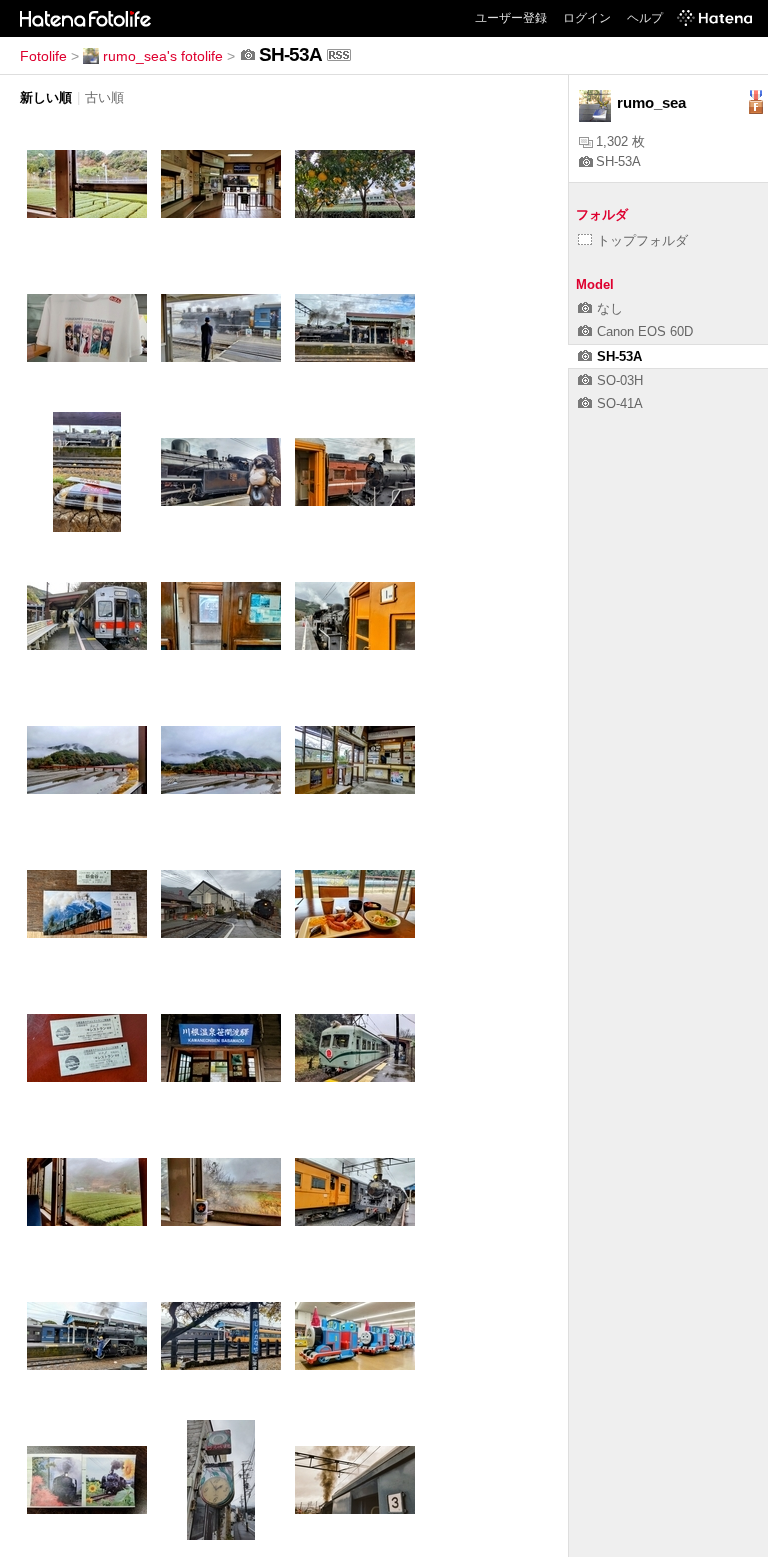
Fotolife (43, 56)
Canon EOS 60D (645, 331)
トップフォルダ (642, 240)
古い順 (104, 97)
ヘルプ (645, 18)
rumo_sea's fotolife (163, 56)
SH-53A (618, 161)
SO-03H (620, 380)
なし (610, 308)
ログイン (587, 18)
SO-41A (620, 403)
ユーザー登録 (511, 18)
